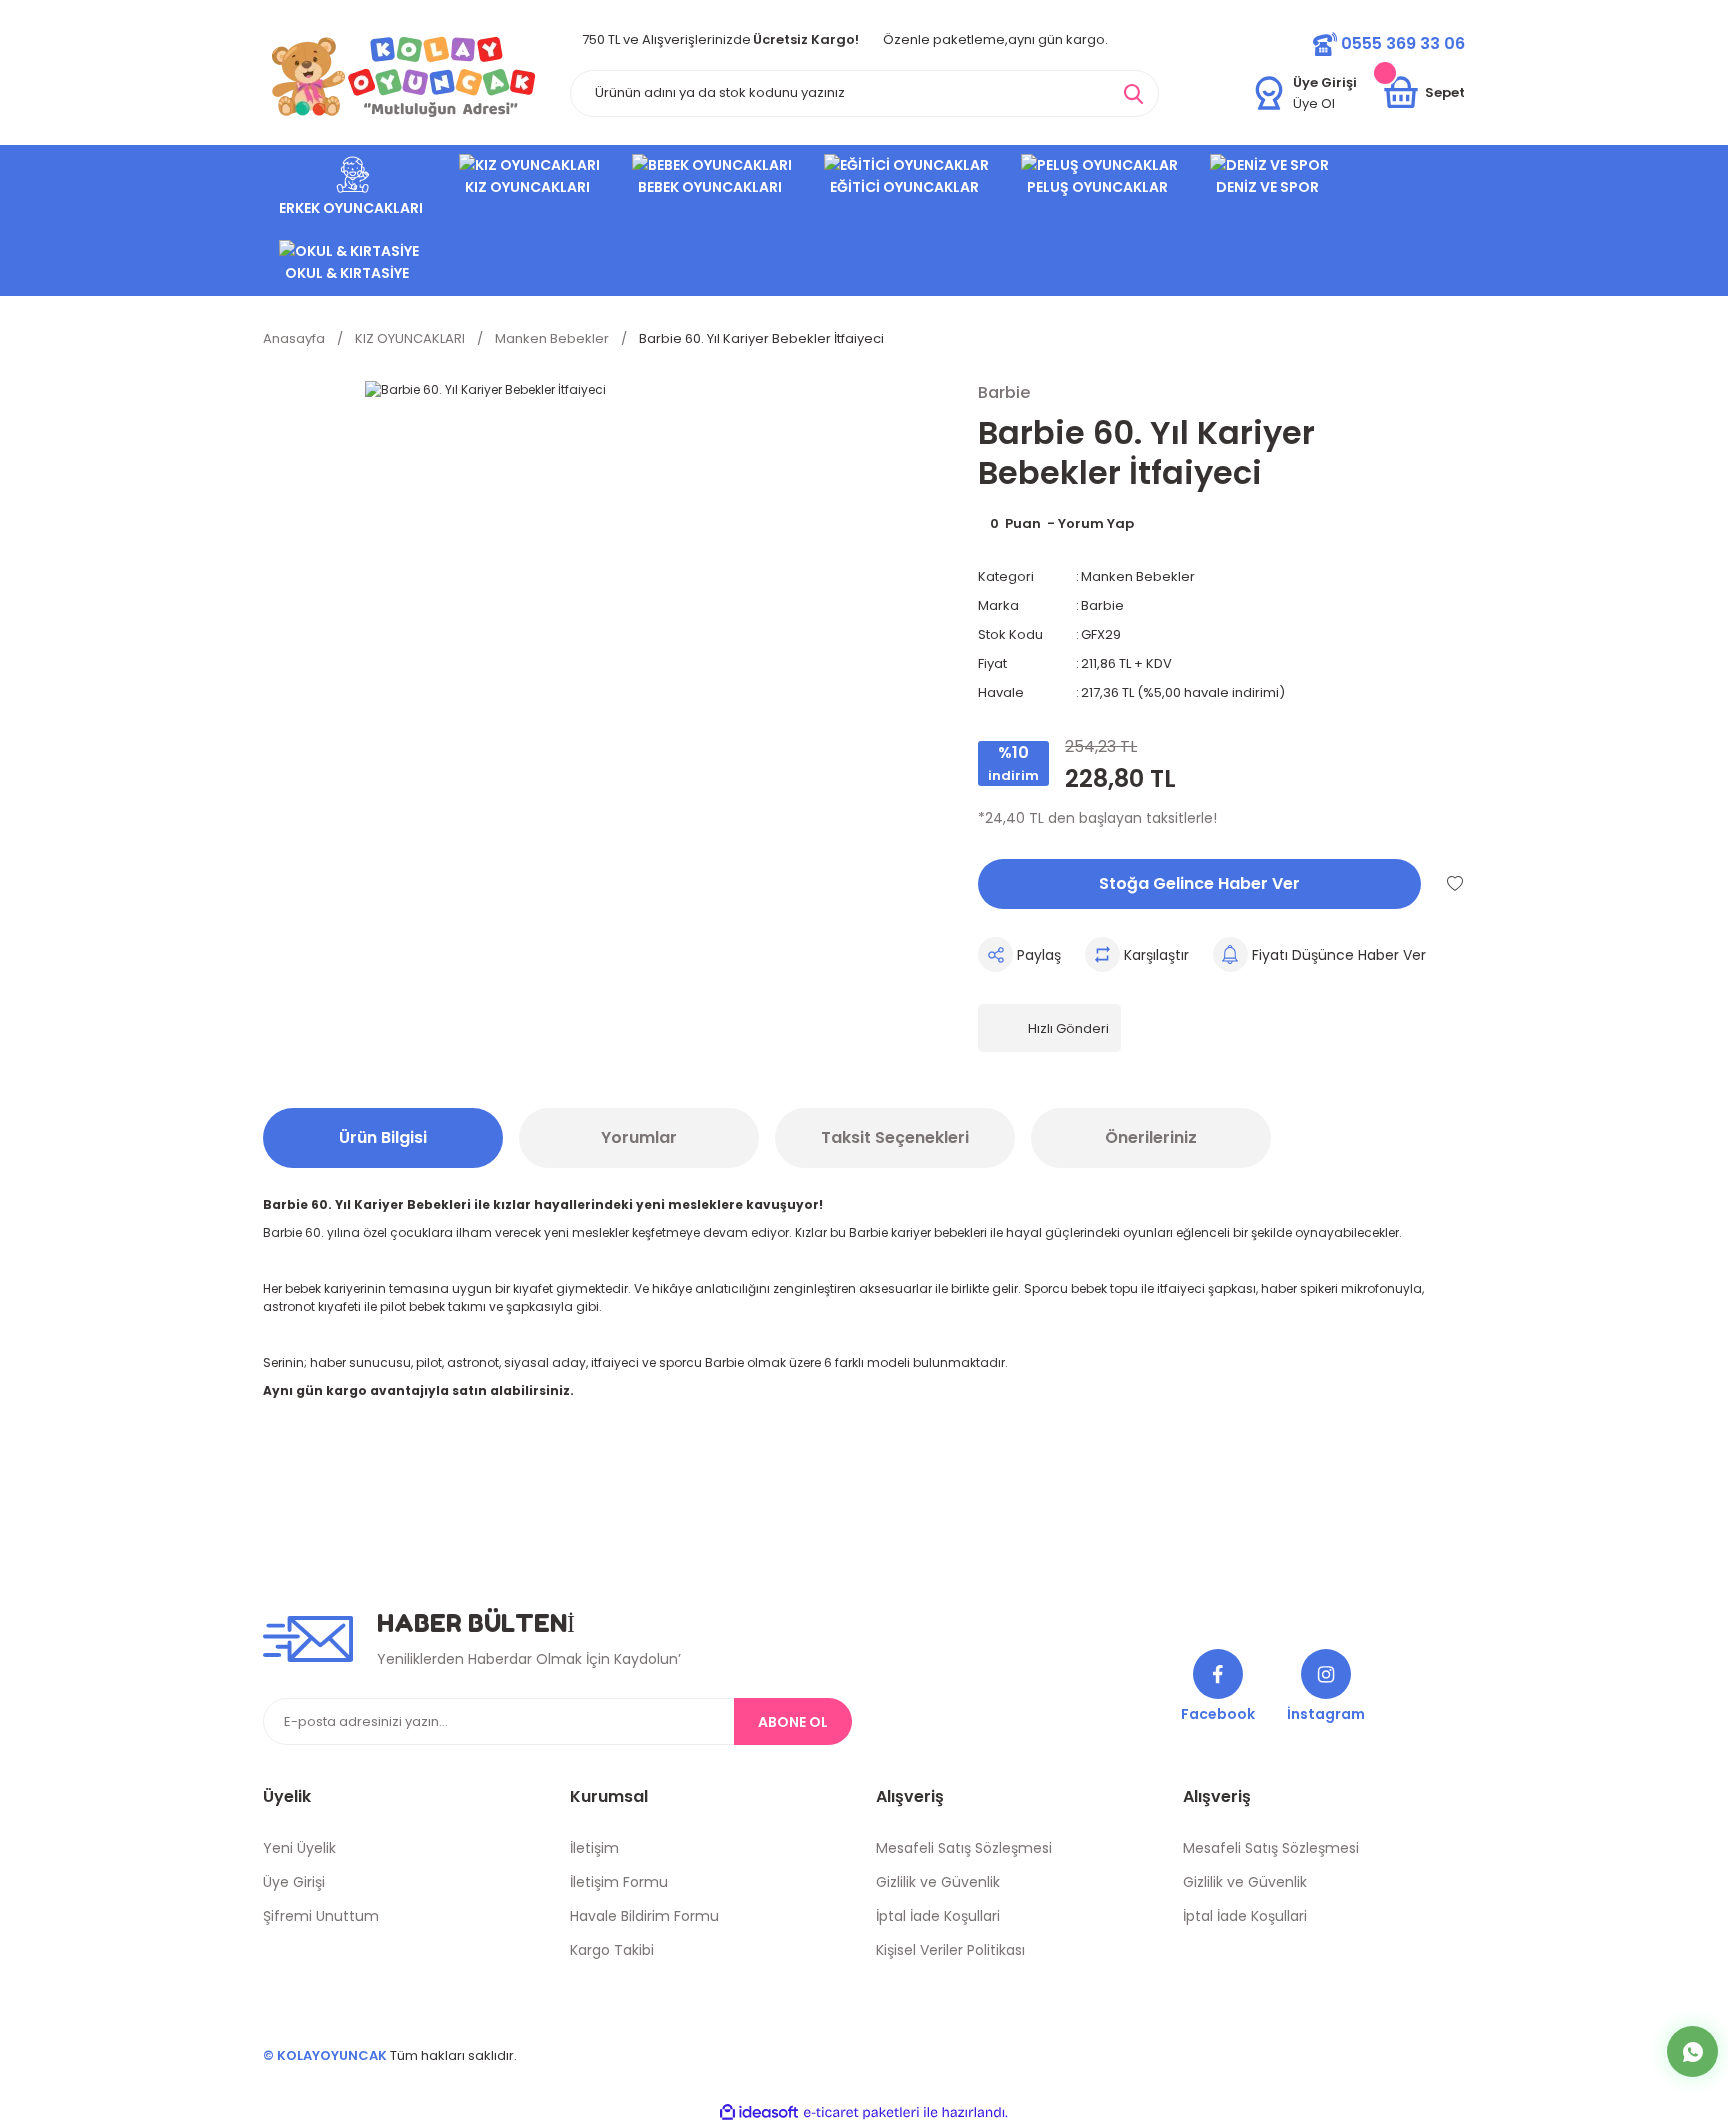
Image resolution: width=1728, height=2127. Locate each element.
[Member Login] (1269, 93)
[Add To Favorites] (1455, 883)
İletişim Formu (619, 1882)
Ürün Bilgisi (383, 1137)
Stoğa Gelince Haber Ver (1199, 883)
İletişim (594, 1848)
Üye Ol (1314, 103)
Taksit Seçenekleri (895, 1137)
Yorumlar (639, 1137)
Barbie (1102, 605)
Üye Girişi (294, 1882)
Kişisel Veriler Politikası (950, 1950)
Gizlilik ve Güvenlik (938, 1882)
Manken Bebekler (1138, 576)
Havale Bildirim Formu (644, 1916)
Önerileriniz (1151, 1137)
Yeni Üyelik (299, 1848)
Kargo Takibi (612, 1950)
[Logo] (404, 76)
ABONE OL (793, 1722)
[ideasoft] (759, 2113)
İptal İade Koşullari (938, 1916)
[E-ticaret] (861, 2113)
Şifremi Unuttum (321, 1916)
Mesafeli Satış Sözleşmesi (964, 1848)
